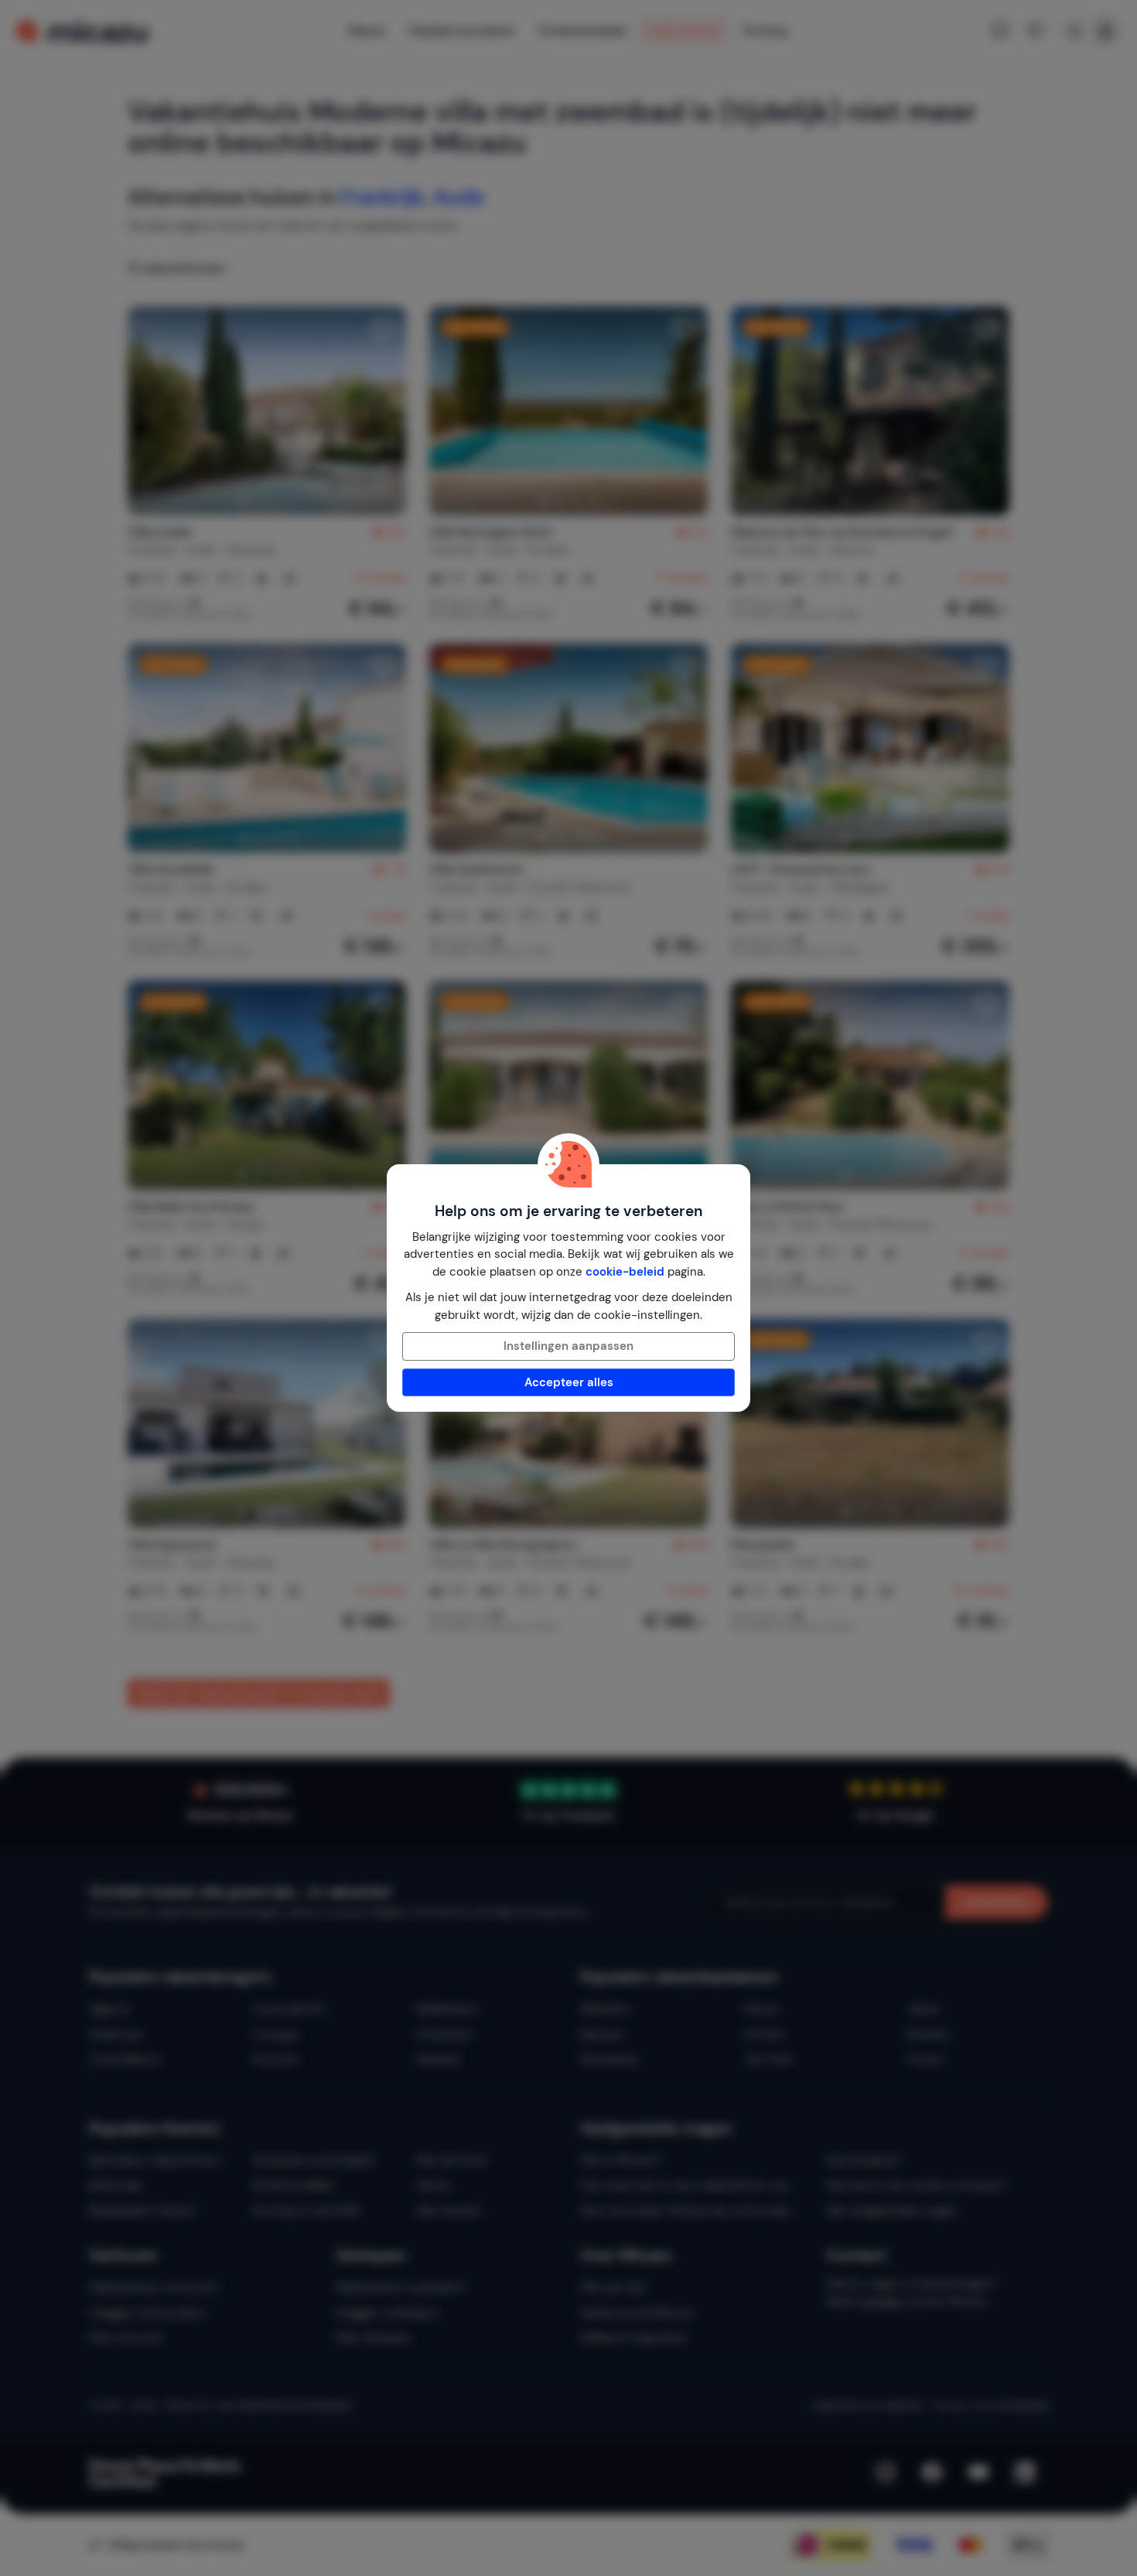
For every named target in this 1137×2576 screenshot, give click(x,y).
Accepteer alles (569, 1382)
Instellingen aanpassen (568, 1346)
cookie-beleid (625, 1272)
